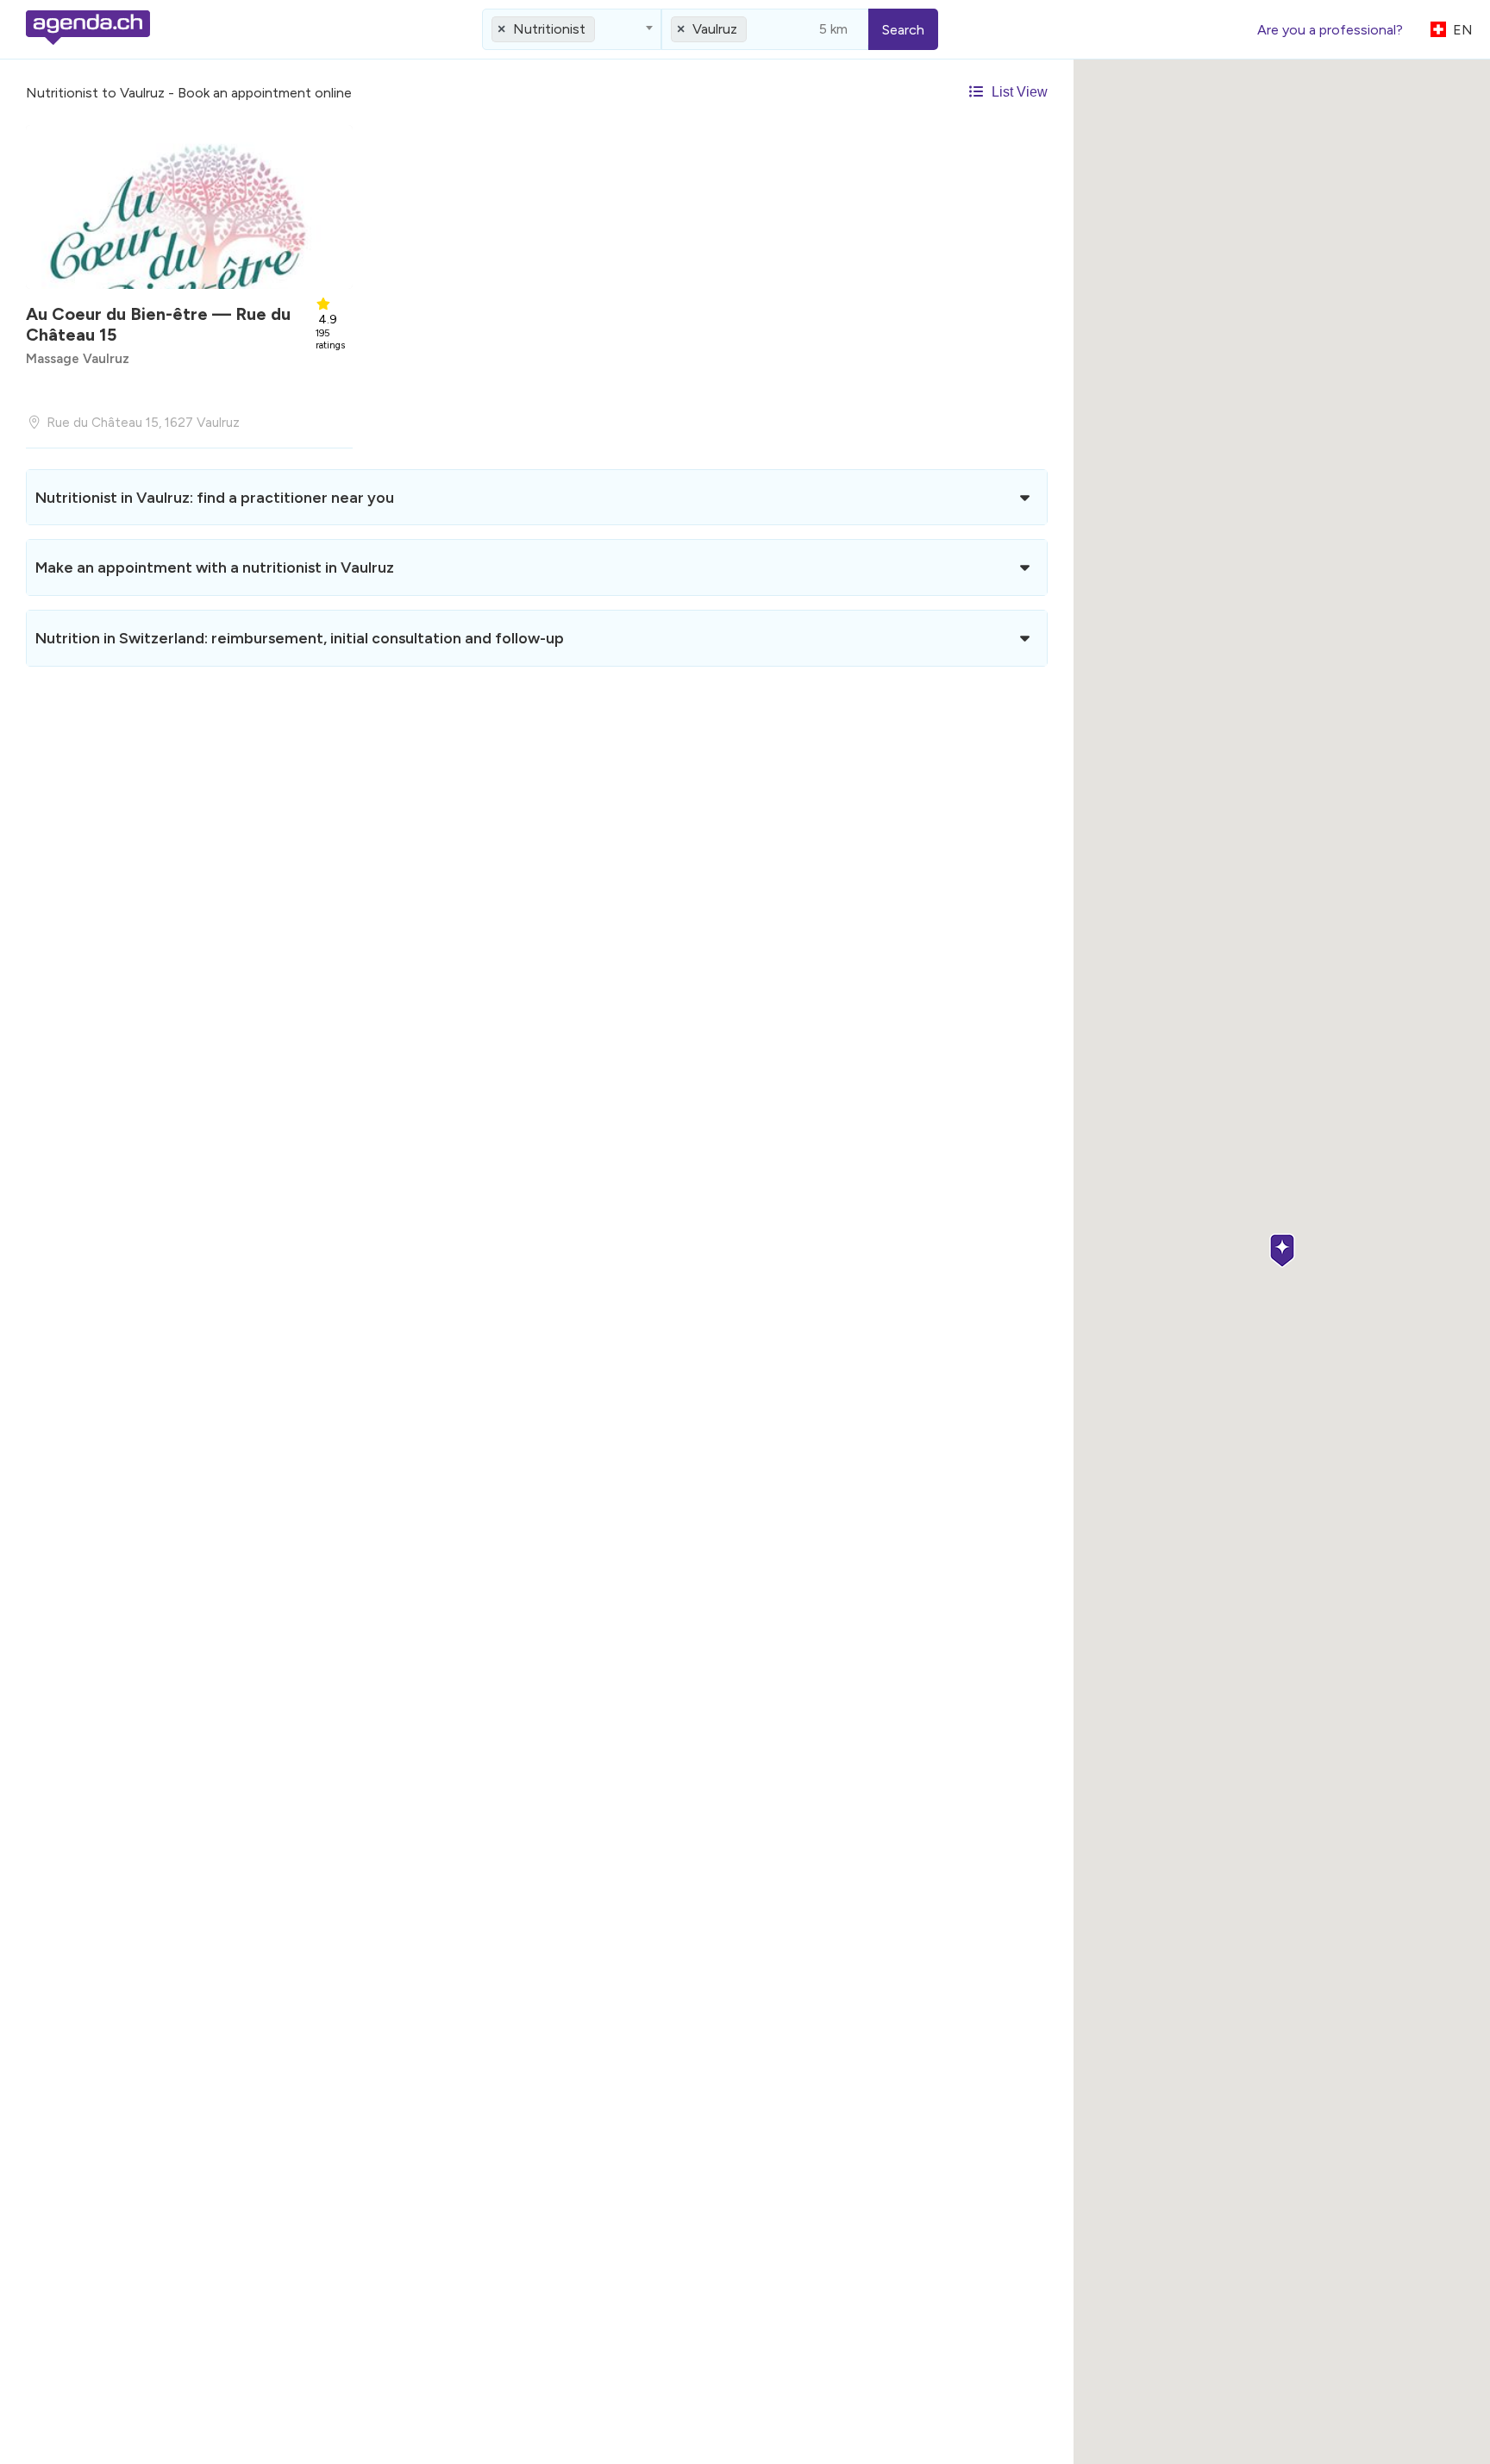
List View (1018, 92)
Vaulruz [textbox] (715, 29)
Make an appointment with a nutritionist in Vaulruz (215, 567)
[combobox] (572, 29)
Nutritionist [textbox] (549, 29)
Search (903, 30)
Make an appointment (186, 386)
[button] (1282, 1252)
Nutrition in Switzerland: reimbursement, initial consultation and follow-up (300, 638)
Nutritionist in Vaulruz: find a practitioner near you (215, 497)
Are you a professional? (1330, 30)
